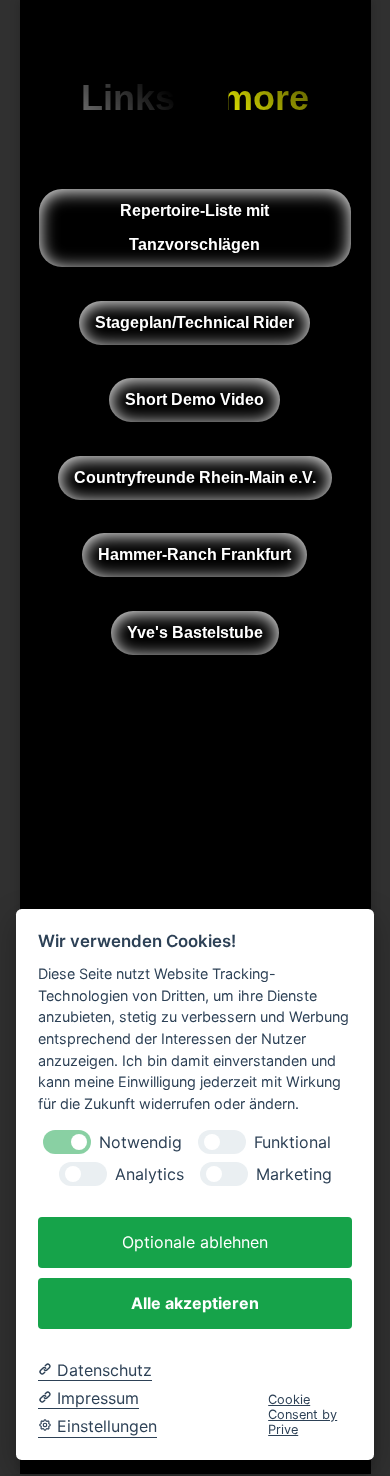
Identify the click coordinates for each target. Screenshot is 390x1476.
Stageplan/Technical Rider (194, 321)
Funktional (292, 1142)
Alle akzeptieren (195, 1303)
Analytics (149, 1174)
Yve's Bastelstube (195, 632)
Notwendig (140, 1142)
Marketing (294, 1174)
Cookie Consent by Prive (302, 1415)
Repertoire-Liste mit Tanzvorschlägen (194, 227)
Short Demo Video (194, 399)
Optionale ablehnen (195, 1242)
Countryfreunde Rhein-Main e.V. (195, 477)
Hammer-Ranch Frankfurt (194, 554)
